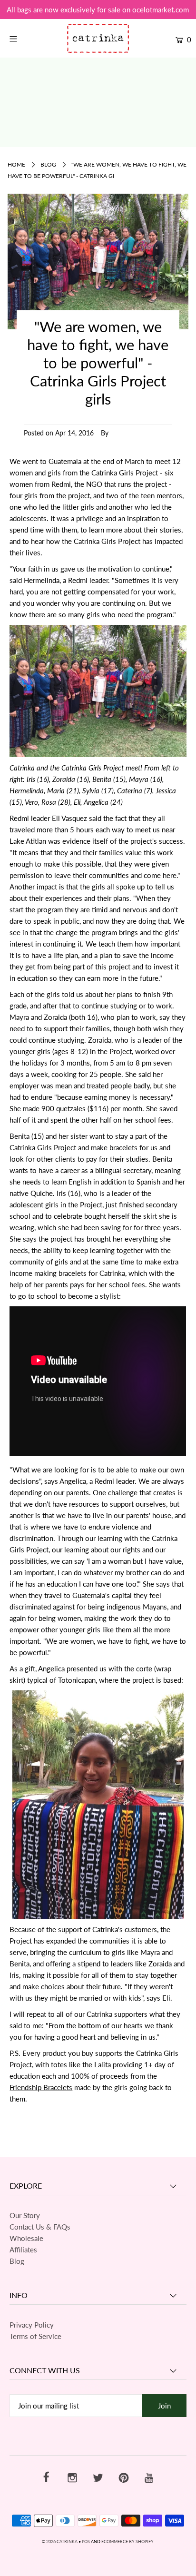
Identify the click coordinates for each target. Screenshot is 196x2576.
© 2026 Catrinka (60, 2541)
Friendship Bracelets (41, 2087)
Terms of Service (35, 2336)
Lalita (103, 2064)
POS (86, 2541)
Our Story (25, 2215)
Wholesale (26, 2238)
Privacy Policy (32, 2325)
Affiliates (23, 2250)
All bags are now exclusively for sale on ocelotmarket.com (98, 10)
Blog (48, 164)
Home (16, 164)
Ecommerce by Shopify (127, 2541)
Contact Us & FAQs (40, 2227)
